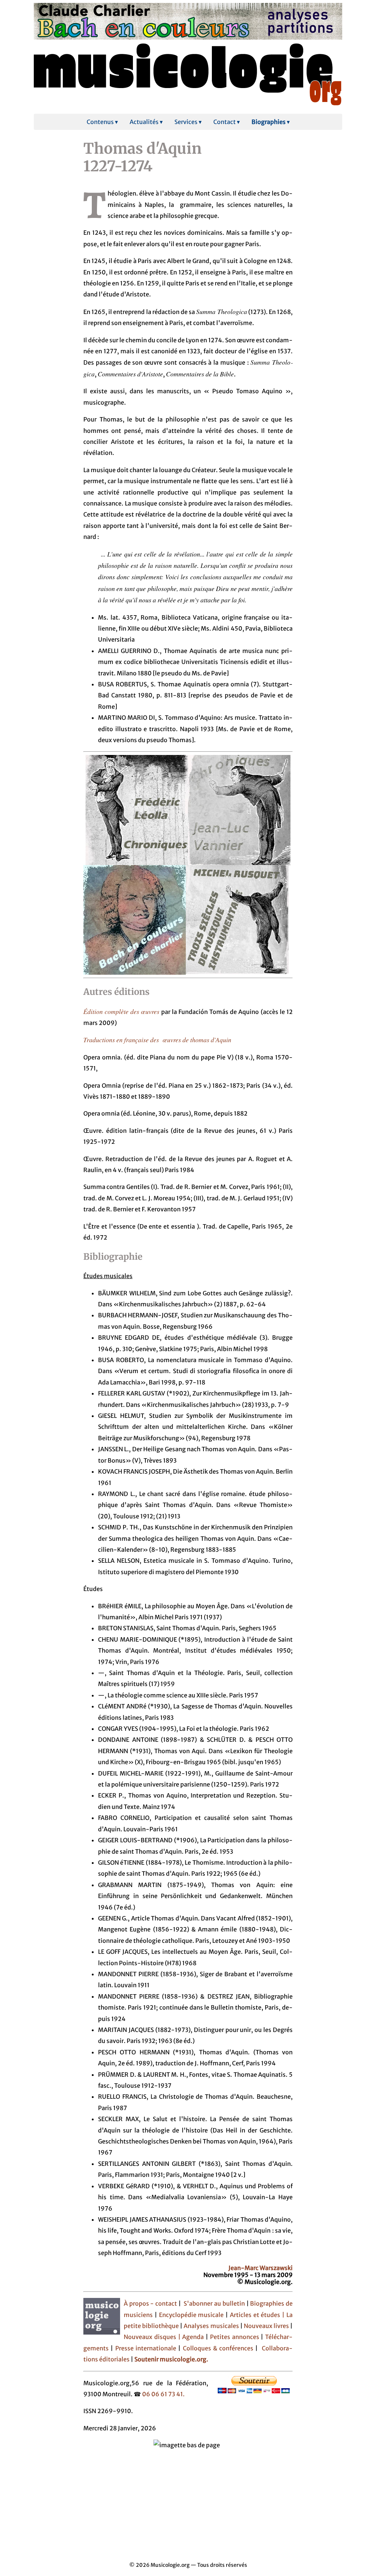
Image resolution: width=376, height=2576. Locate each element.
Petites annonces (236, 2337)
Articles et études (255, 2315)
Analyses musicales (212, 2326)
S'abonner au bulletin (214, 2303)
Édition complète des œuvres (122, 1011)
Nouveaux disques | (153, 2337)
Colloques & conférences (217, 2348)
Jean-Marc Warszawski (261, 2268)
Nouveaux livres (267, 2326)
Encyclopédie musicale (191, 2315)
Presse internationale (146, 2348)
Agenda (194, 2337)
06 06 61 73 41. (163, 2394)
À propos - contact (150, 2303)
